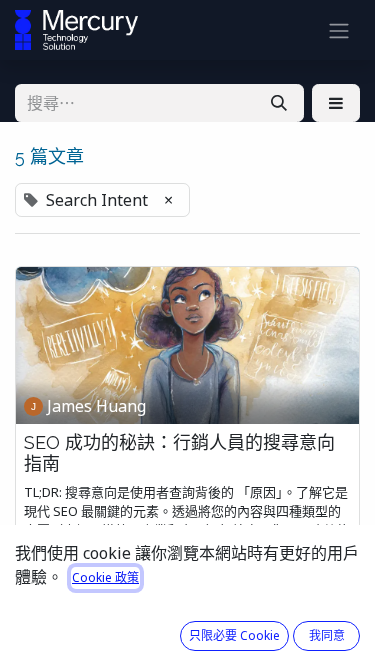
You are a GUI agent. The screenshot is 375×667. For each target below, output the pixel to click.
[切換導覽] (339, 30)
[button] (336, 103)
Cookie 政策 (105, 577)
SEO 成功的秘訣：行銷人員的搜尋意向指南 (179, 453)
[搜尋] (279, 103)
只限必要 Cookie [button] (234, 635)
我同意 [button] (327, 635)
